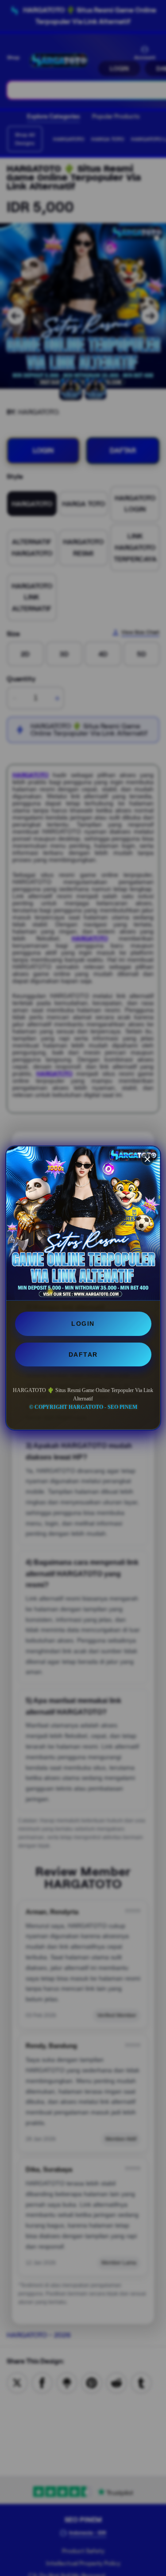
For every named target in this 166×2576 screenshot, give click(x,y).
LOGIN (83, 1324)
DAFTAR (83, 1354)
